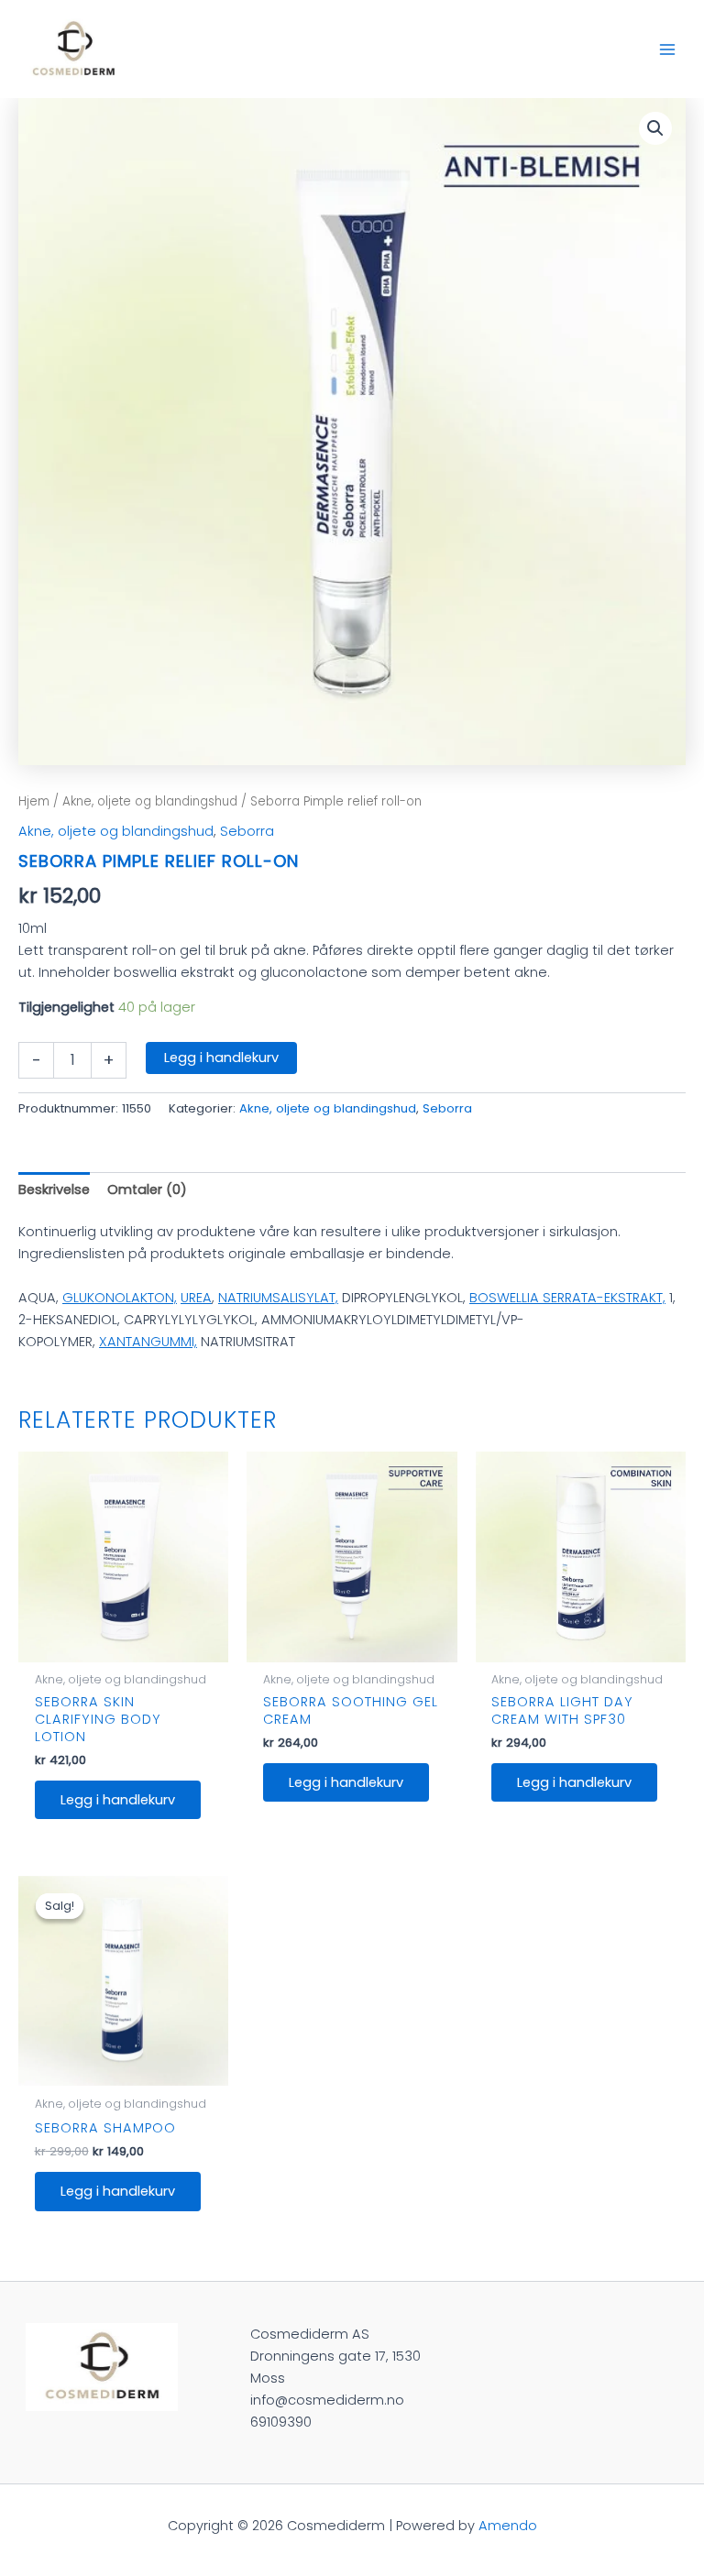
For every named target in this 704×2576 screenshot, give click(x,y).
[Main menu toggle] (667, 49)
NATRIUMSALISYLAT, (278, 1298)
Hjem (34, 801)
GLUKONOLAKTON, (120, 1298)
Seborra (247, 831)
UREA (196, 1298)
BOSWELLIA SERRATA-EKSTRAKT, (567, 1298)
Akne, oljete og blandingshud (150, 801)
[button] (655, 128)
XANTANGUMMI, (148, 1342)
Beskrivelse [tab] (54, 1189)
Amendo (508, 2526)
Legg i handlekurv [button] (118, 1800)
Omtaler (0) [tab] (147, 1189)
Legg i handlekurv (221, 1058)
